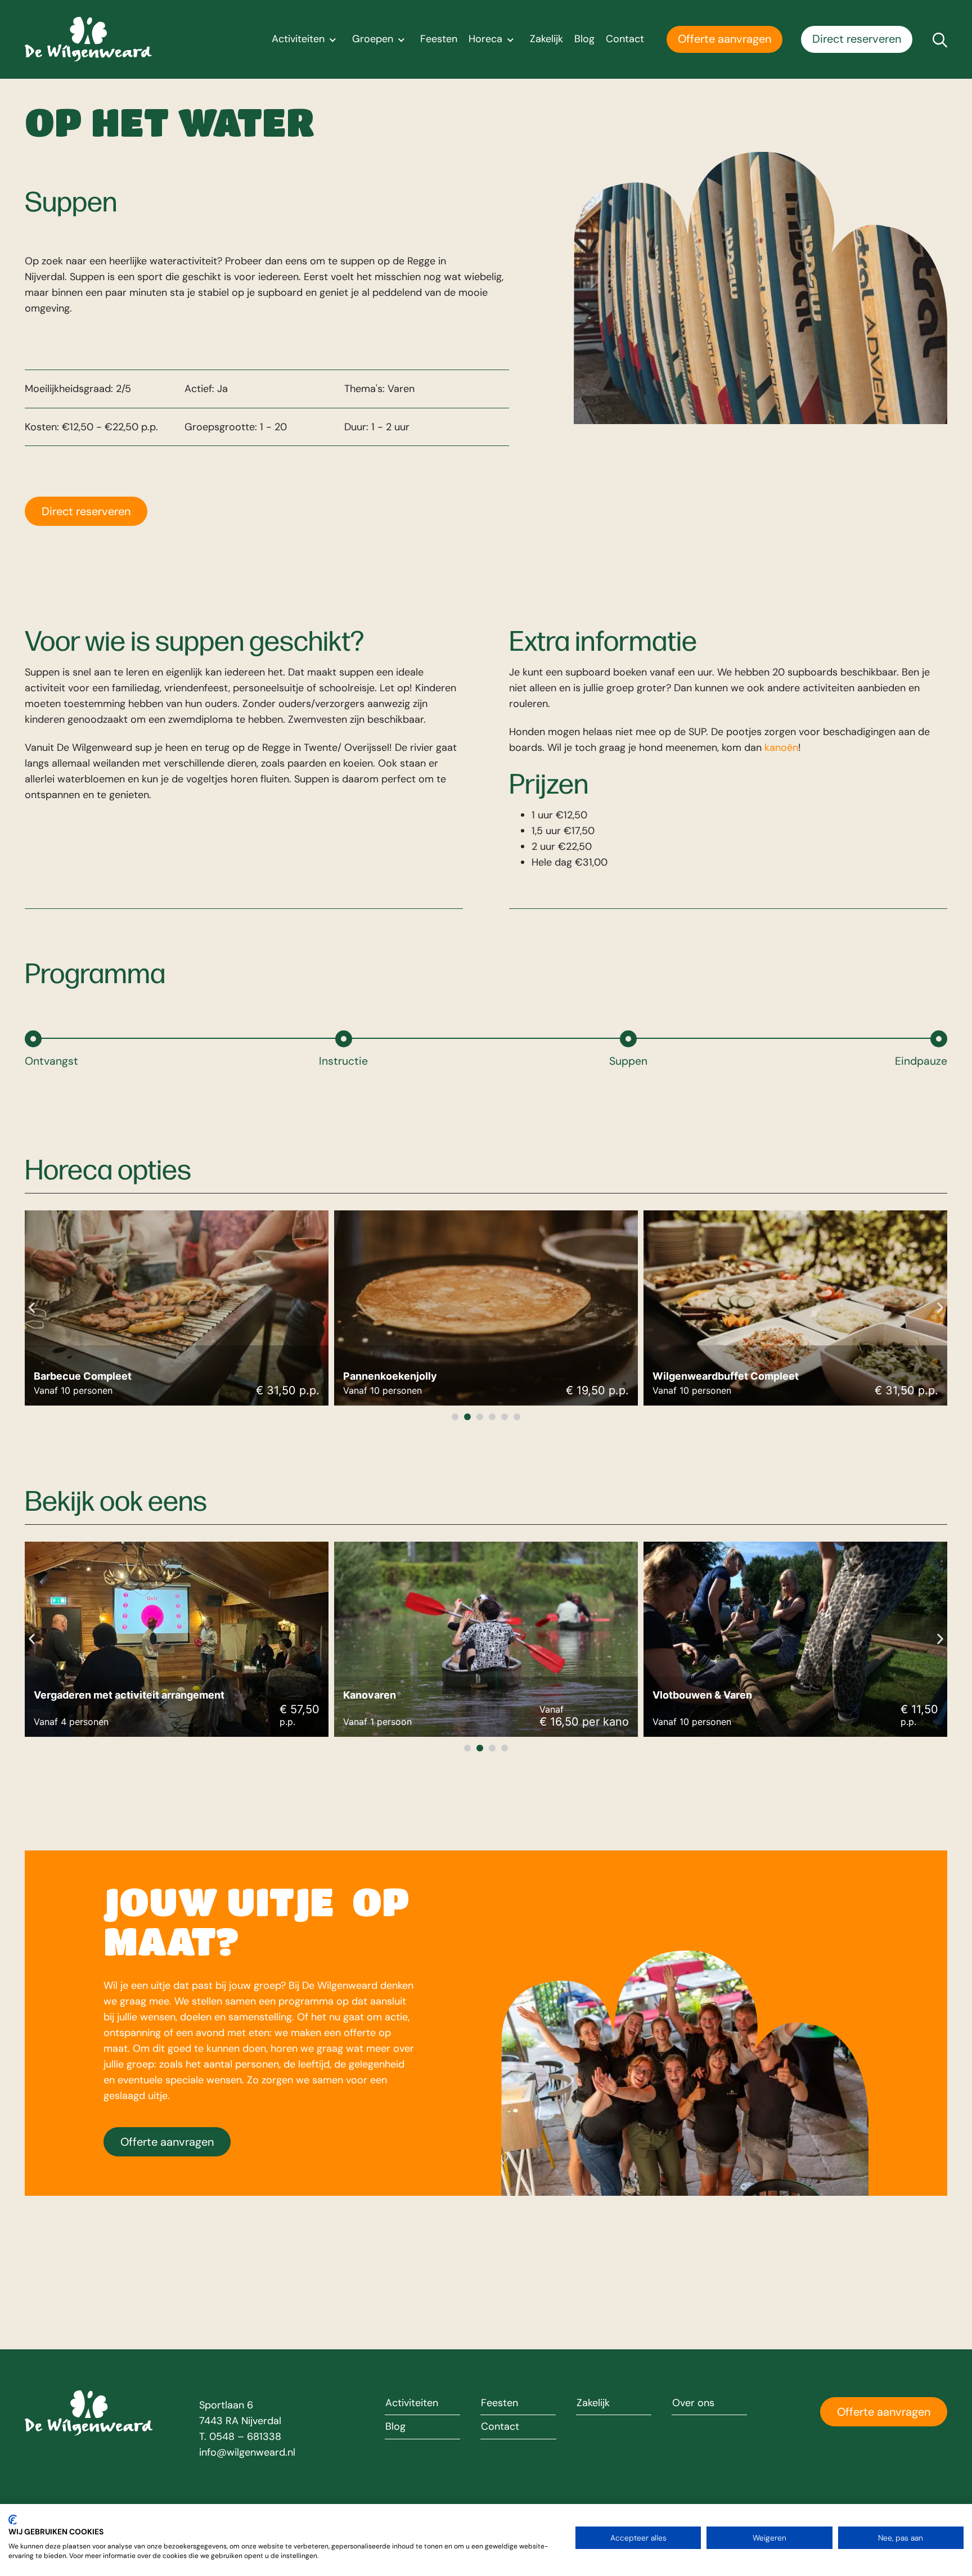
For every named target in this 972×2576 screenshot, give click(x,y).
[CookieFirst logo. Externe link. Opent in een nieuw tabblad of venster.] (13, 2520)
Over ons (693, 2403)
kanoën (781, 747)
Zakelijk (546, 39)
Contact (625, 39)
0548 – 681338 (245, 2437)
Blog (584, 39)
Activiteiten (298, 39)
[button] (32, 1307)
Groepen (373, 39)
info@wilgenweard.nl (247, 2452)
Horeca (485, 39)
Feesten (439, 39)
